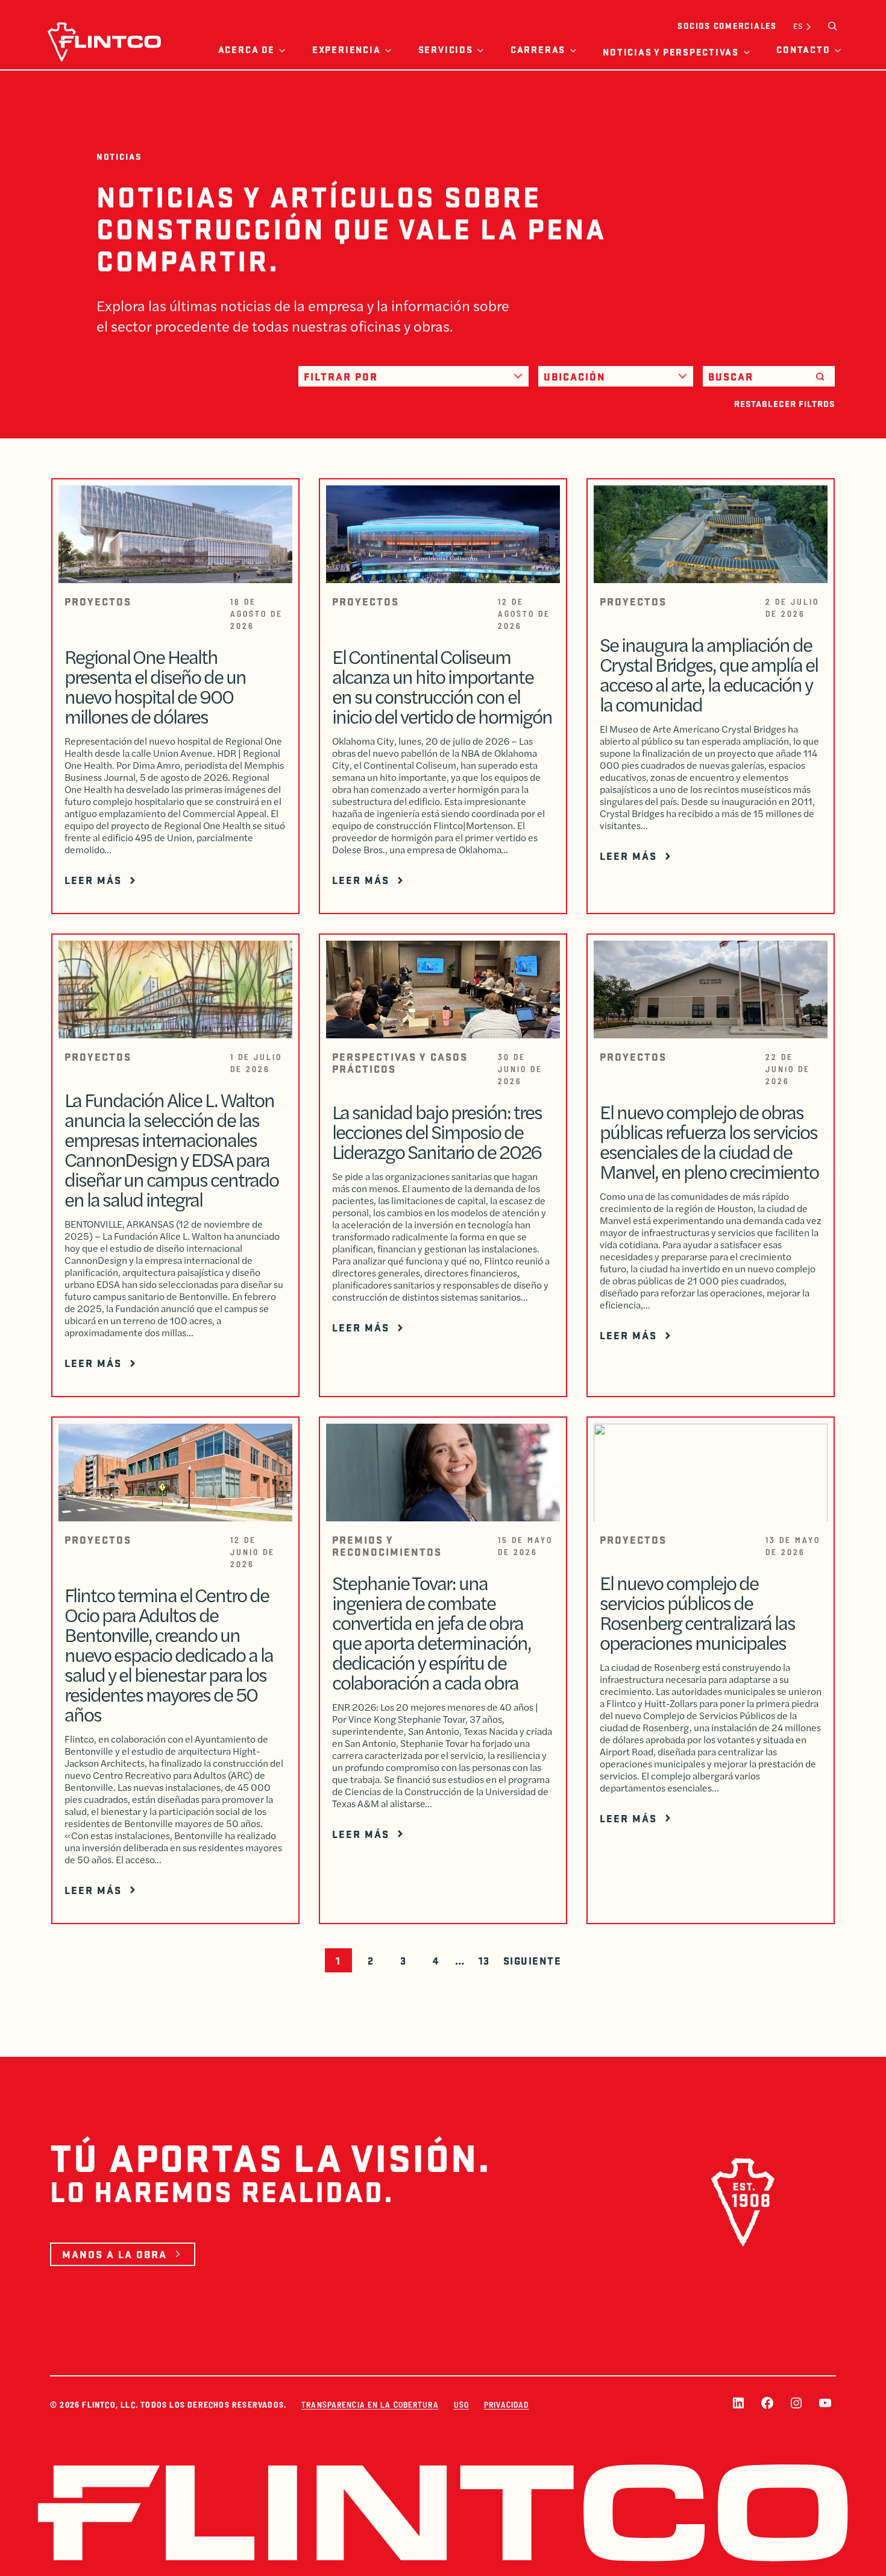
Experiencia (346, 49)
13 (484, 1960)
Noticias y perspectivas (671, 52)
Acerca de (247, 49)
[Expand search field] (832, 26)
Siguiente (533, 1960)
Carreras (538, 49)
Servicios (446, 49)
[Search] (820, 376)
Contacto (803, 49)
